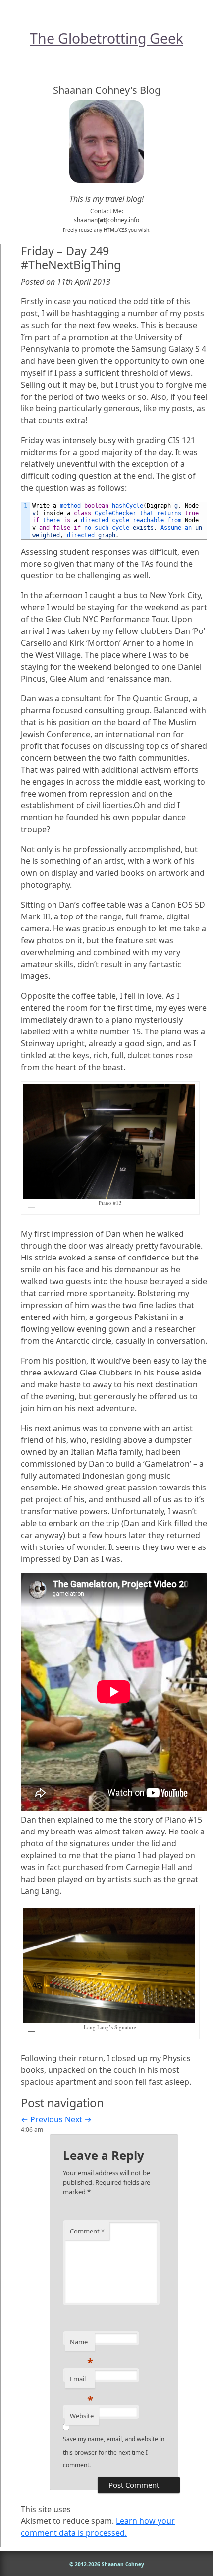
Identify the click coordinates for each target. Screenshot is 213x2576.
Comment (87, 2231)
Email (81, 2381)
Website (82, 2416)
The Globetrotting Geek (106, 38)
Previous (42, 2119)
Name (81, 2344)
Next (78, 2119)
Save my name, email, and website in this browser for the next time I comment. (114, 2452)
